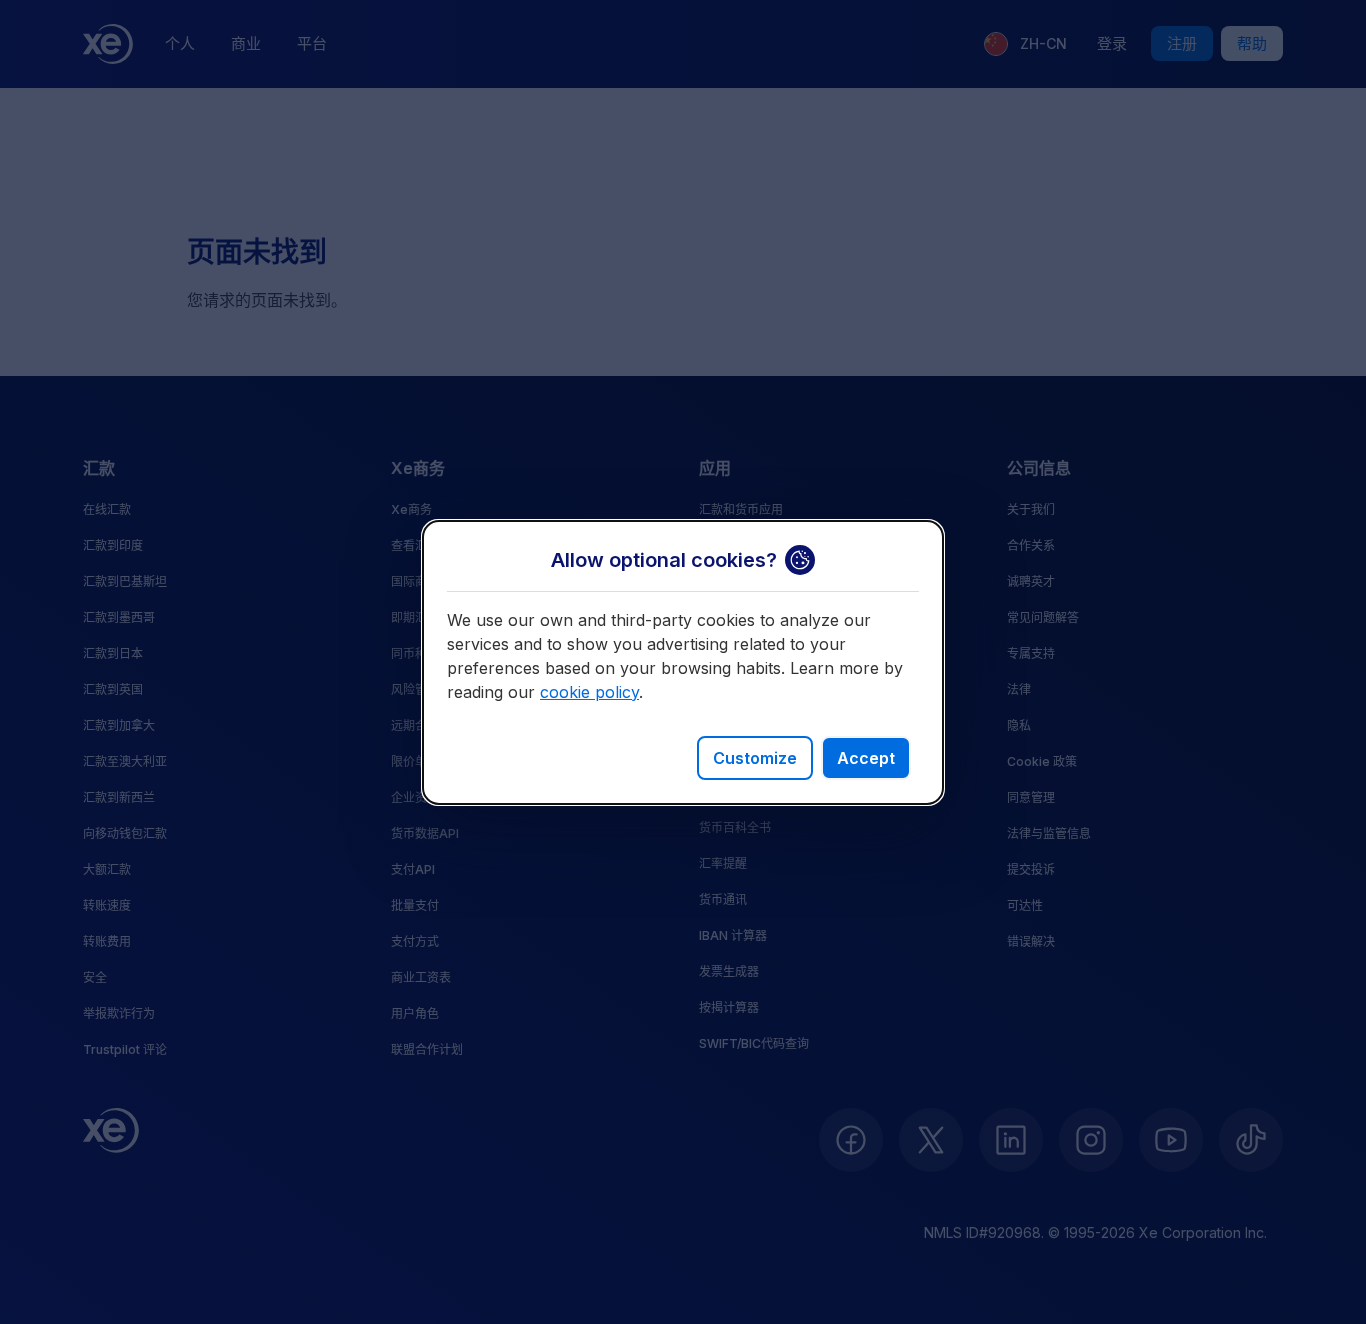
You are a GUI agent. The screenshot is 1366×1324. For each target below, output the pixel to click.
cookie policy (589, 692)
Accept (866, 758)
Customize (755, 758)
